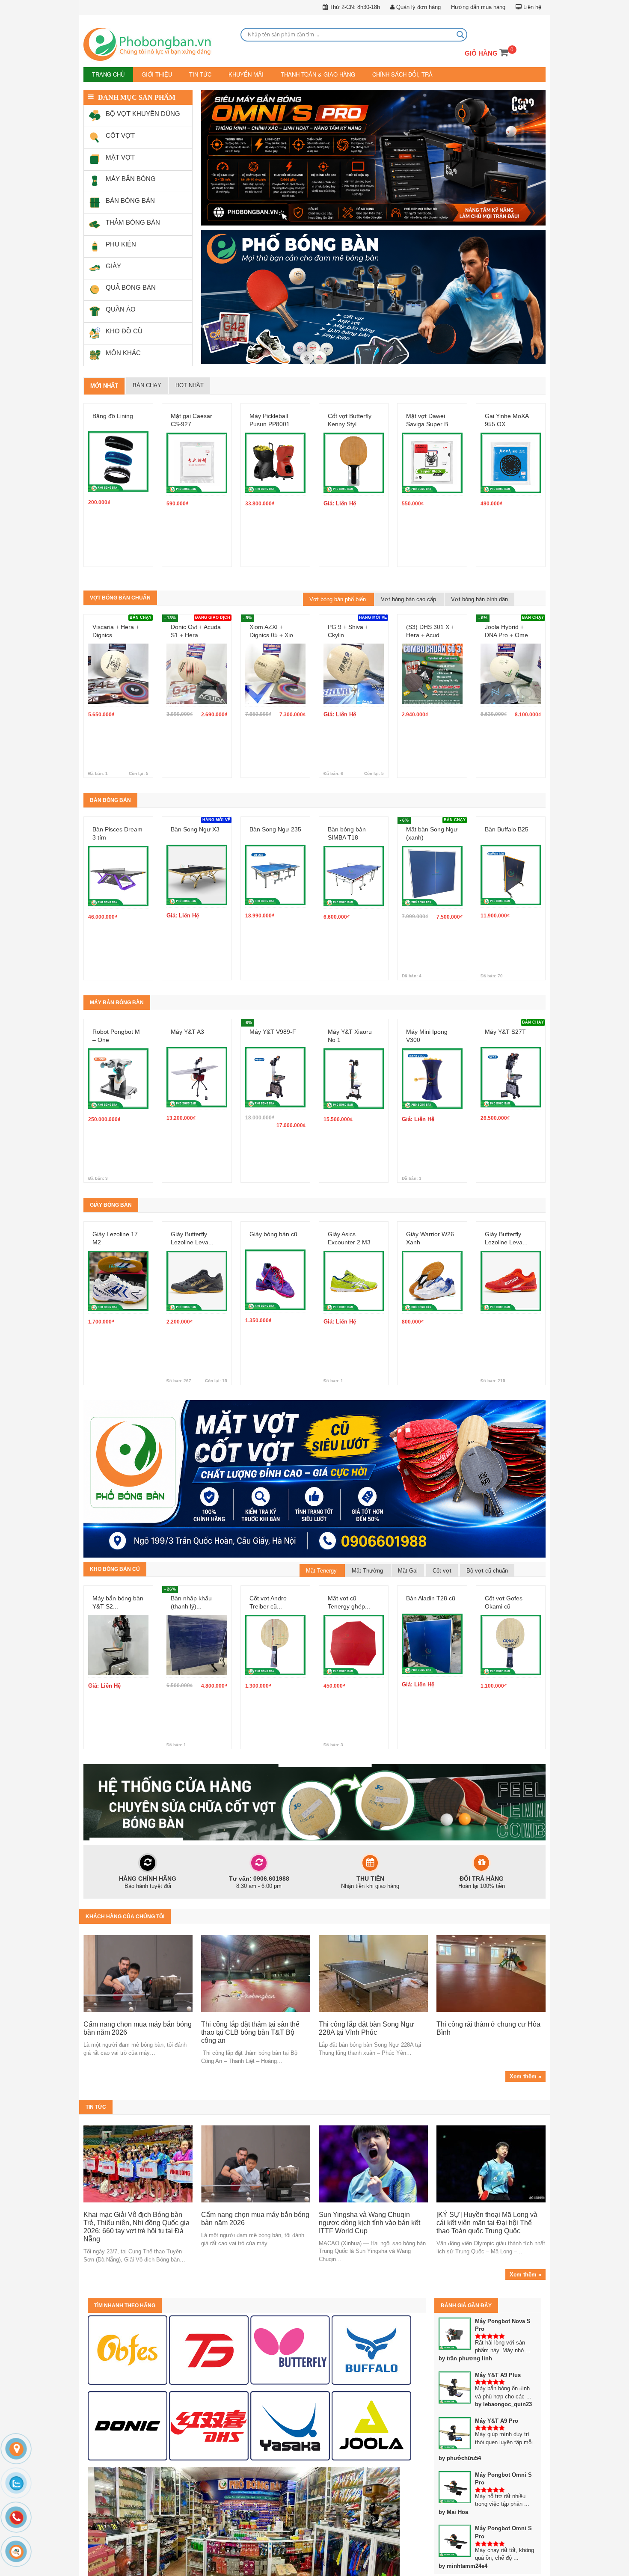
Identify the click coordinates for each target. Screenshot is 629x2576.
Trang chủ (107, 74)
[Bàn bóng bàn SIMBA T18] (354, 863)
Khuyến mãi (237, 74)
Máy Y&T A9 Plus (498, 2374)
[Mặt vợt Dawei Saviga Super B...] (432, 450)
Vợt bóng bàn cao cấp (409, 598)
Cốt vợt (442, 1570)
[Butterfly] (290, 2349)
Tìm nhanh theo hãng (125, 2305)
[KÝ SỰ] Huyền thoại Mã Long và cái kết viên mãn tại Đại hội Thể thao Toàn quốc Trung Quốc (487, 2222)
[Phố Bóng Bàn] (158, 45)
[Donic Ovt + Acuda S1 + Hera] (197, 660)
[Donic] (128, 2425)
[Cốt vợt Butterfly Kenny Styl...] (354, 450)
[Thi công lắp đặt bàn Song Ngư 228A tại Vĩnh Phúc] (373, 1973)
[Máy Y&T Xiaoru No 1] (354, 1065)
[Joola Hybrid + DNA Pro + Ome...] (511, 660)
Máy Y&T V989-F (273, 1031)
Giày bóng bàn (111, 1204)
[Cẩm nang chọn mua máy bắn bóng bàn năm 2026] (138, 1973)
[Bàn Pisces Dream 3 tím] (118, 863)
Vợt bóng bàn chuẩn (120, 597)
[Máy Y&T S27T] (511, 1065)
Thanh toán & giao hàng (304, 74)
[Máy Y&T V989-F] (275, 1065)
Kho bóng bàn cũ (115, 1568)
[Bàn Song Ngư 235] (275, 862)
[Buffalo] (371, 2349)
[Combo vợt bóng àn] (373, 159)
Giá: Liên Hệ (340, 503)
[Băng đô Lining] (118, 449)
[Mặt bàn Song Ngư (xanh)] (432, 863)
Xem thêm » (525, 2076)
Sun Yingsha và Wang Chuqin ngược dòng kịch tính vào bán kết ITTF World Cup (369, 2222)
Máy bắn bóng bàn (117, 1002)
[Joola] (371, 2425)
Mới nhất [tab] (104, 385)
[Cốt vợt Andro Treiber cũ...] (275, 1632)
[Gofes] (128, 2349)
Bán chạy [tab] (147, 385)
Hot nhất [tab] (190, 385)
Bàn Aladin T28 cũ (431, 1597)
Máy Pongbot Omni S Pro (503, 2478)
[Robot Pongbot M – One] (118, 1065)
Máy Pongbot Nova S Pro (503, 2324)
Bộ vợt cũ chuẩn (487, 1570)
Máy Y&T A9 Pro (497, 2420)
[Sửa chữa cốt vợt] (314, 1801)
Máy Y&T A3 (187, 1031)
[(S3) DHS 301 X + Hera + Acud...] (432, 660)
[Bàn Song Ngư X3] (197, 862)
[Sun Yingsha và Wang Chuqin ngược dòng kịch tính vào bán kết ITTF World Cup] (373, 2163)
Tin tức (194, 74)
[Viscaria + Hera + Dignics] (118, 660)
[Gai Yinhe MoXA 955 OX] (511, 450)
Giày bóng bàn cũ (273, 1233)
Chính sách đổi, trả (383, 74)
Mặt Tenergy (322, 1570)
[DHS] (209, 2349)
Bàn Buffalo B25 (507, 828)
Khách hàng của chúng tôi (125, 1916)
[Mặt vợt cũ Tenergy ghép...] (354, 1632)
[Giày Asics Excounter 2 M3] (354, 1268)
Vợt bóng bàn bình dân (479, 598)
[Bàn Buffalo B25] (511, 862)
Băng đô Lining (113, 415)
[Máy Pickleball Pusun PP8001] (275, 450)
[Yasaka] (290, 2425)
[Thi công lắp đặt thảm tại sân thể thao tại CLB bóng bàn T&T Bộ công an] (256, 1973)
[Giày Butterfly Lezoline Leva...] (197, 1268)
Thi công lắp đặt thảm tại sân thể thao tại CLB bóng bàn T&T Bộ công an (250, 2032)
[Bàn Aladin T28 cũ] (432, 1631)
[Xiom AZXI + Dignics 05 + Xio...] (275, 660)
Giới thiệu (153, 74)
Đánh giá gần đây (466, 2305)
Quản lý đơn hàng (418, 7)
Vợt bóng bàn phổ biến (338, 598)
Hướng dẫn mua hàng (478, 7)
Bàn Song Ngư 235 (275, 828)
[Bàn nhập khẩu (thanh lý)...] (197, 1632)
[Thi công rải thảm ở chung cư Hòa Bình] (491, 1973)
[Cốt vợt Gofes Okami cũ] (511, 1632)
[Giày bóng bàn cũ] (275, 1267)
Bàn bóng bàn (110, 799)
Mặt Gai (408, 1570)
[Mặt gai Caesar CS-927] (197, 450)
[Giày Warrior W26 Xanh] (432, 1268)
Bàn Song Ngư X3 (195, 828)
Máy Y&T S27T (505, 1031)
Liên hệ (531, 7)
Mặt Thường (368, 1570)
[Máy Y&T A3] (197, 1065)
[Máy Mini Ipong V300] (432, 1065)
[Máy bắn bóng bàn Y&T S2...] (118, 1632)
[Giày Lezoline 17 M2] (118, 1268)
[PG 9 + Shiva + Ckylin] (354, 660)
